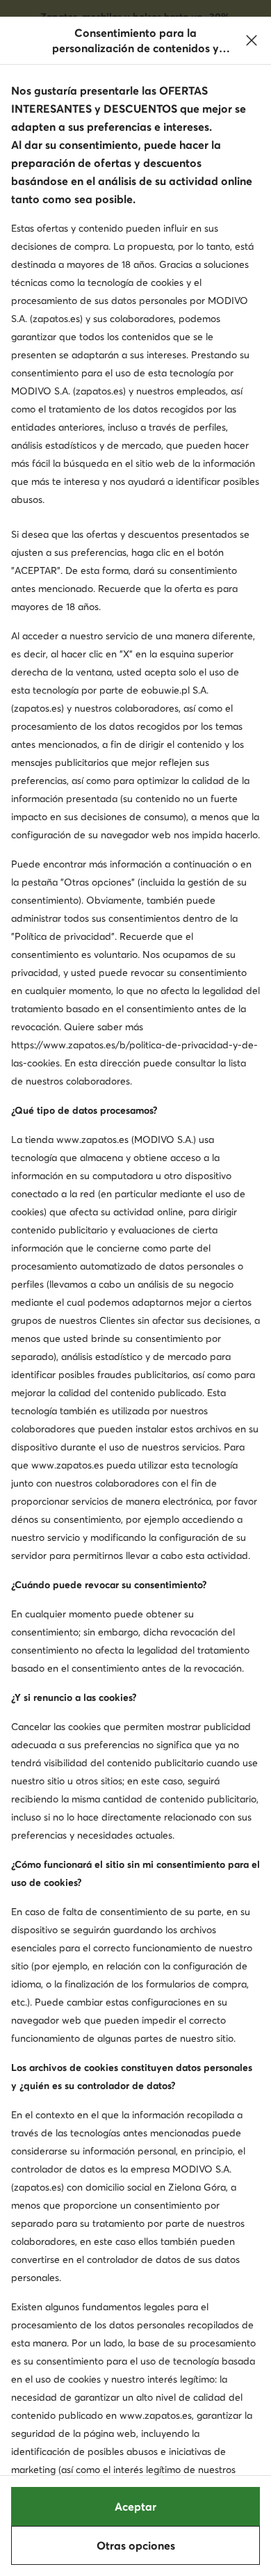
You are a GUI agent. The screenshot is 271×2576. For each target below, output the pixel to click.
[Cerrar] (252, 40)
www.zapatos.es (92, 1139)
